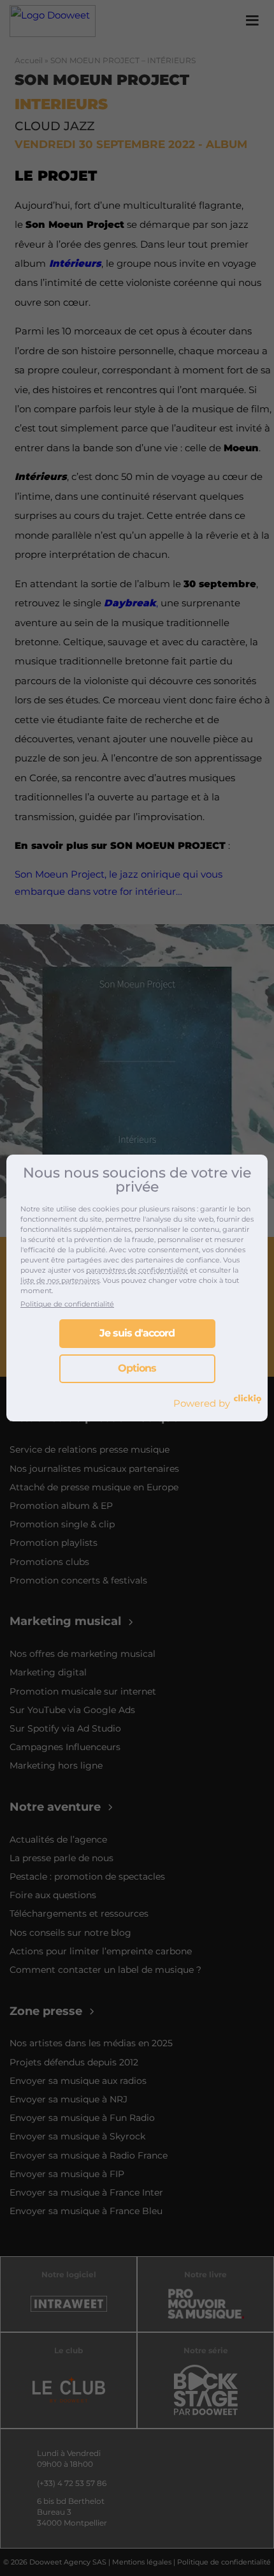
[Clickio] (248, 1399)
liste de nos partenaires (60, 1280)
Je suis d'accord (137, 1333)
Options (137, 1368)
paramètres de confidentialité (137, 1270)
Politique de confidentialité (67, 1304)
